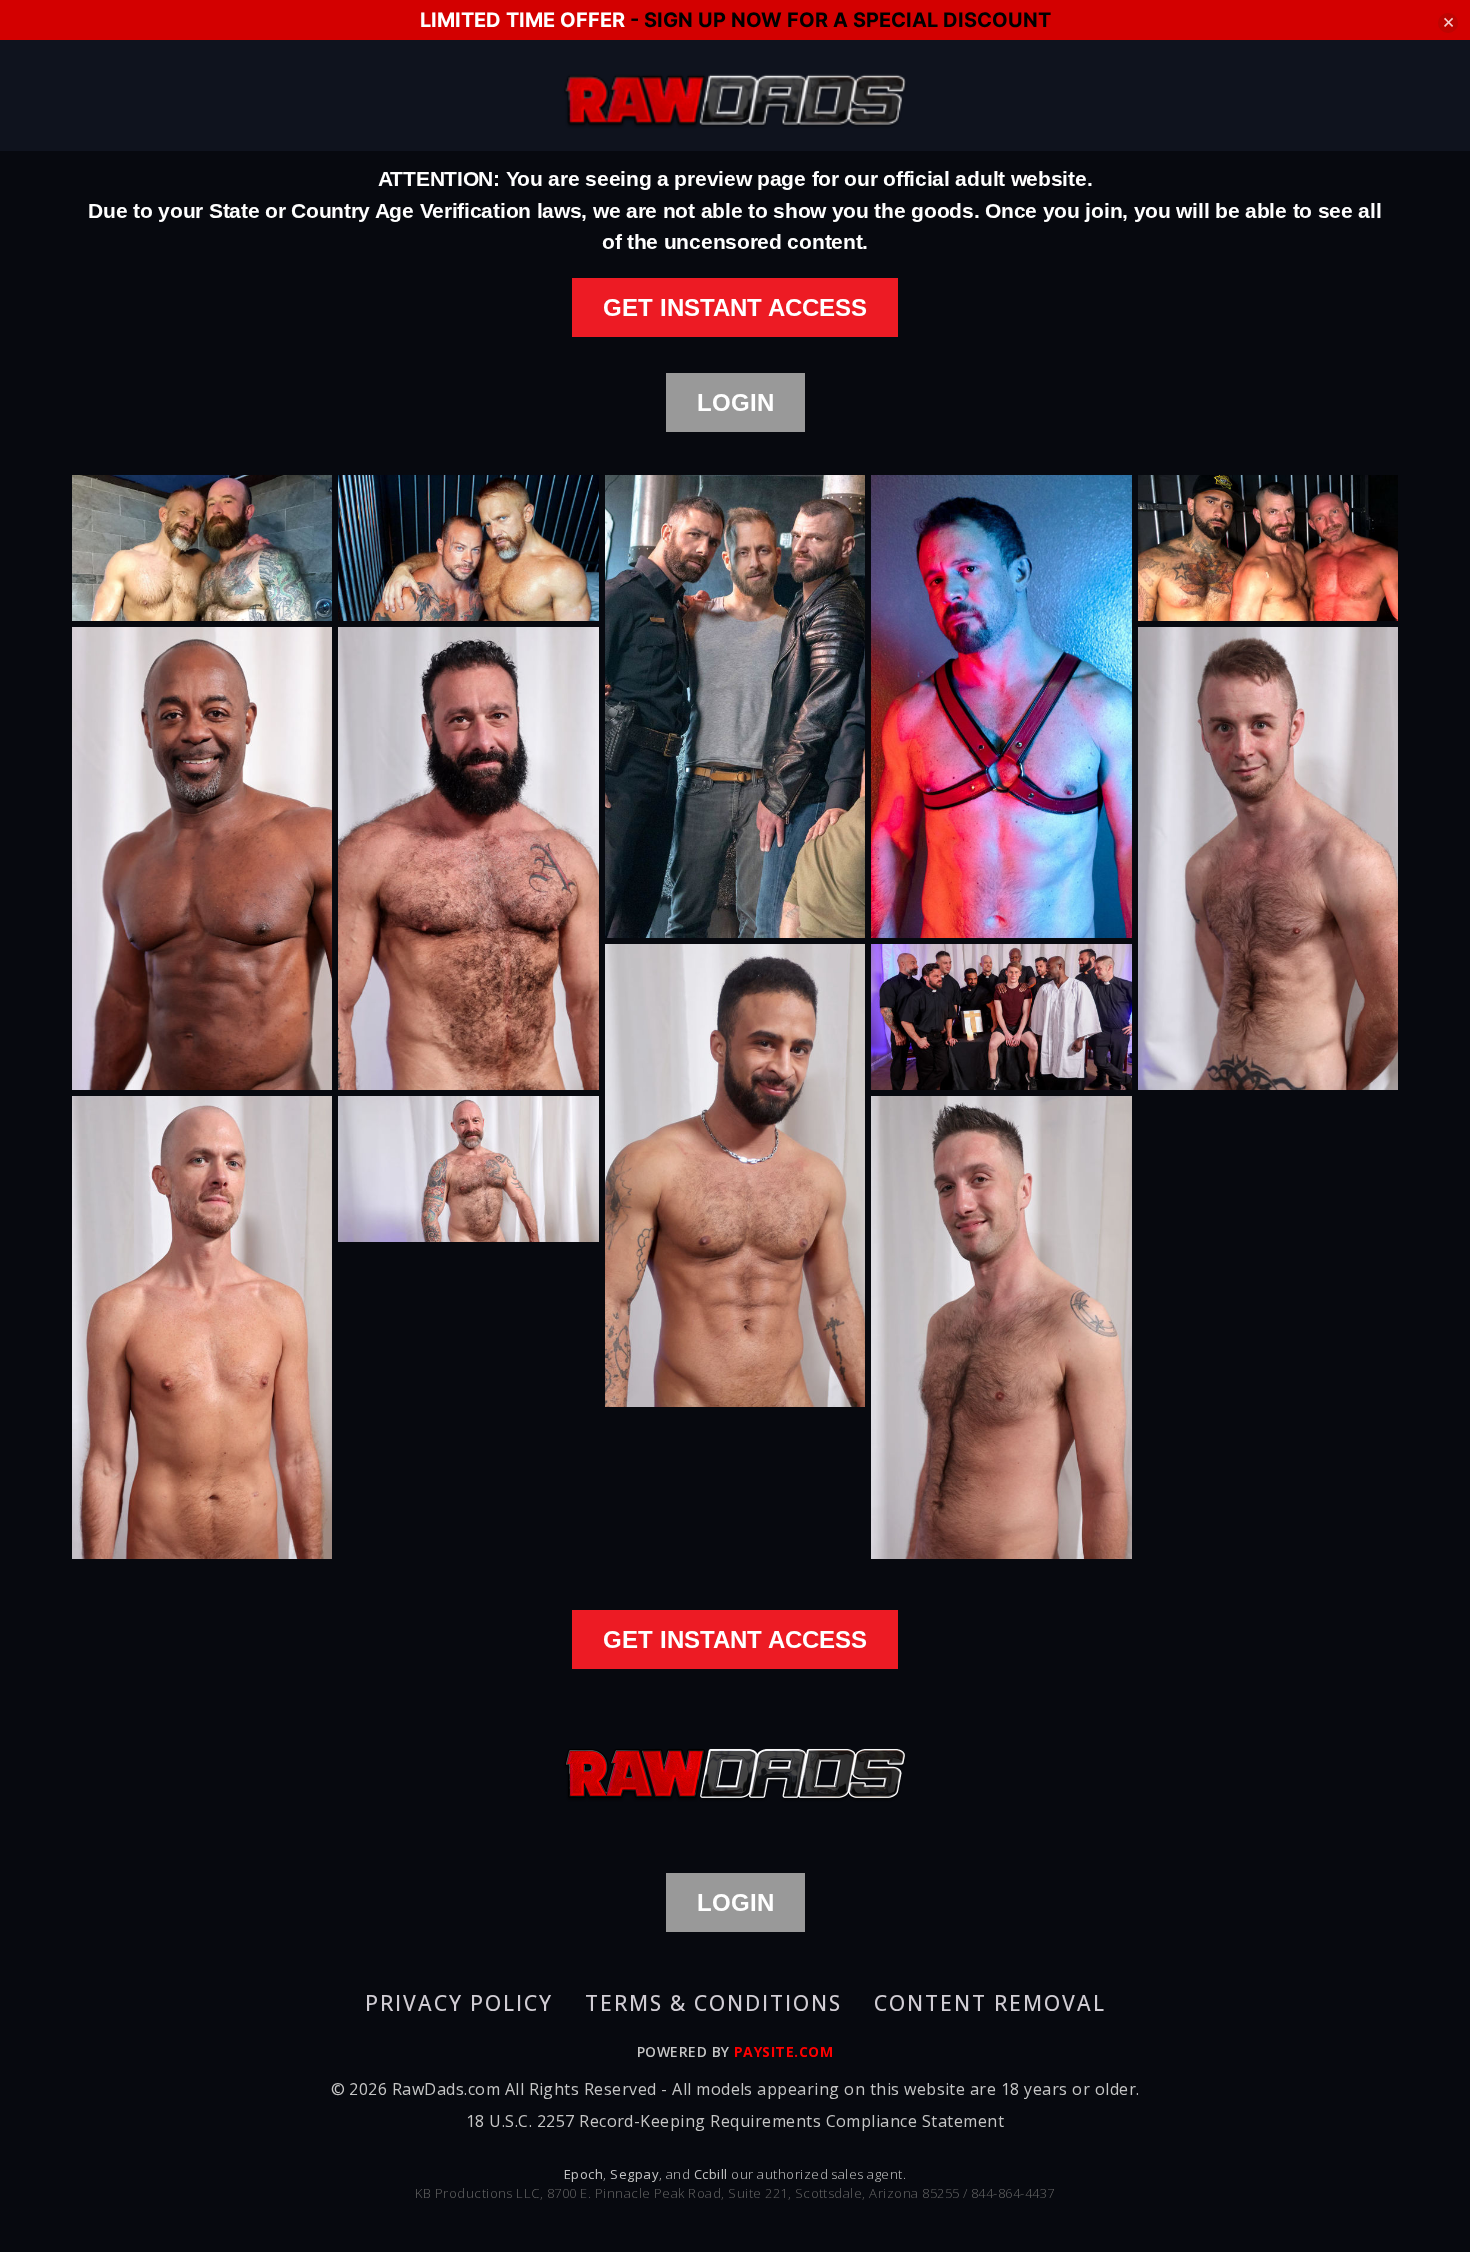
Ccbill (711, 2174)
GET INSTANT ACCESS (735, 307)
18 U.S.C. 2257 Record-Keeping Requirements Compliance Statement (735, 2121)
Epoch (583, 2174)
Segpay (634, 2174)
